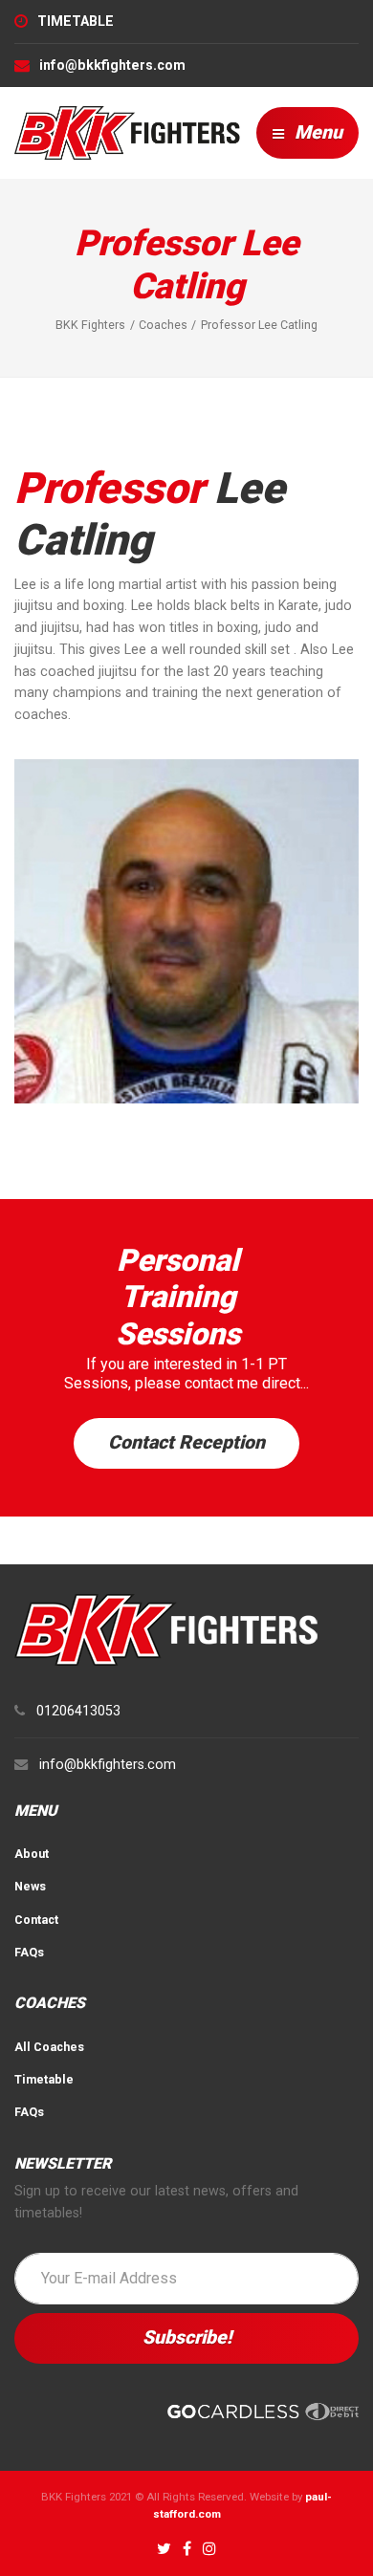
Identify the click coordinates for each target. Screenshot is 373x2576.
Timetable (44, 2079)
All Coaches (49, 2047)
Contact (36, 1920)
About (32, 1854)
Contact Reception (186, 1442)
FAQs (29, 1952)
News (30, 1886)
